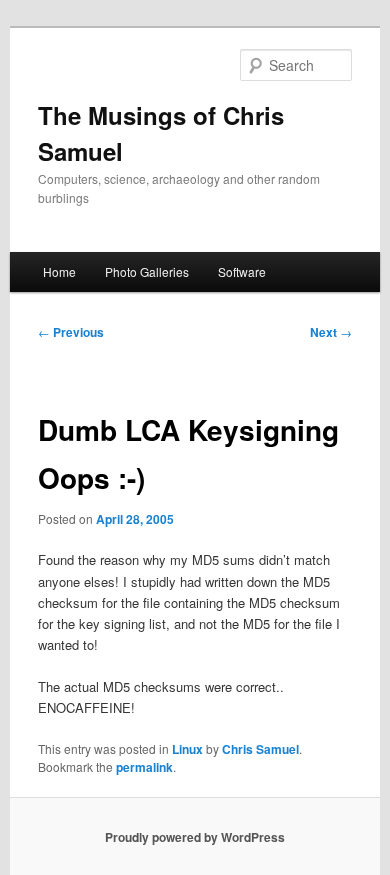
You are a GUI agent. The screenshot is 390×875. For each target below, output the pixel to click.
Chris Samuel (260, 749)
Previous (71, 332)
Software (242, 271)
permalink (144, 767)
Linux (187, 749)
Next (331, 332)
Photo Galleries (147, 271)
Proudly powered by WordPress (195, 837)
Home (59, 271)
